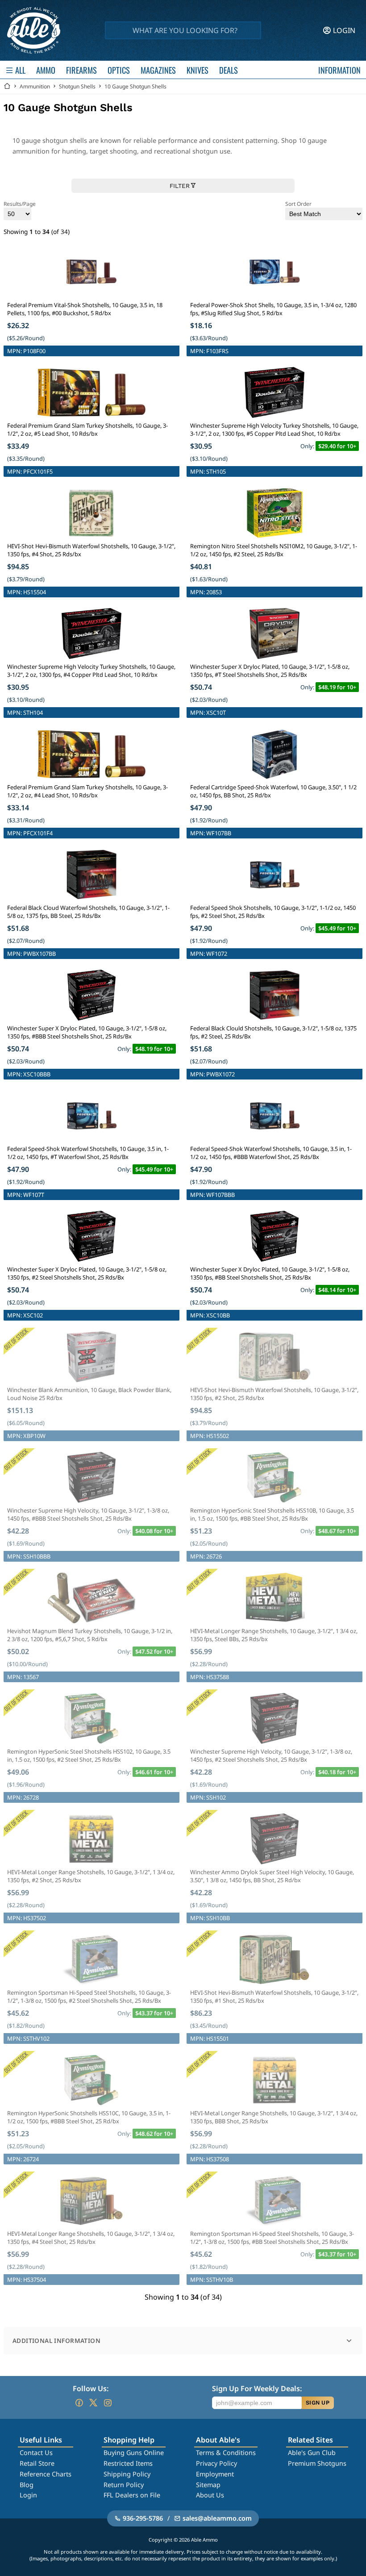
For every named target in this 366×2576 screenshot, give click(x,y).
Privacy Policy (216, 2463)
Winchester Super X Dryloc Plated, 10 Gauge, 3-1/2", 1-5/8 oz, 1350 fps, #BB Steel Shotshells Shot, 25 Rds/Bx (270, 1273)
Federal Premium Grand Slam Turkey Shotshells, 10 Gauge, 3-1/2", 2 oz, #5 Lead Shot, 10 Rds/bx (87, 429)
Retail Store (37, 2463)
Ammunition (35, 86)
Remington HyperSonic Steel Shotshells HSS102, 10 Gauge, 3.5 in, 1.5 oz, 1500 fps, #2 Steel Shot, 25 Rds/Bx (89, 1755)
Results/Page (20, 204)
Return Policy (124, 2485)
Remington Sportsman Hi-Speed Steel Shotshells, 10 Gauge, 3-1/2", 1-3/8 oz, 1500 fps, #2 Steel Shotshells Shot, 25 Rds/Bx (89, 1997)
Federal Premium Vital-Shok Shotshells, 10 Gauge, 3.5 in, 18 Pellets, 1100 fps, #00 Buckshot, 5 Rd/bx (85, 309)
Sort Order (298, 204)
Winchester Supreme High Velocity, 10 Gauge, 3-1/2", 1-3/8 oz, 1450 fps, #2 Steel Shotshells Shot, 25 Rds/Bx (271, 1755)
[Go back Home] (7, 86)
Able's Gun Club (312, 2453)
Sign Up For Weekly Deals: (257, 2388)
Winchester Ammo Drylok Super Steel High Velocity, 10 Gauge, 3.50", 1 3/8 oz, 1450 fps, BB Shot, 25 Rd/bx (272, 1876)
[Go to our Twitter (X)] (93, 2403)
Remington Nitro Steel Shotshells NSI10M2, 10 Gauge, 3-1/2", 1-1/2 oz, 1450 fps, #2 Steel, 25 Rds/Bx (274, 550)
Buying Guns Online (134, 2453)
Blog (27, 2485)
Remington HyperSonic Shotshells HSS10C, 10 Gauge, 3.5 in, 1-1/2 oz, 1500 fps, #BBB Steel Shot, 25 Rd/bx (89, 2117)
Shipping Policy (127, 2474)
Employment (215, 2474)
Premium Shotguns (317, 2463)
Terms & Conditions (226, 2453)
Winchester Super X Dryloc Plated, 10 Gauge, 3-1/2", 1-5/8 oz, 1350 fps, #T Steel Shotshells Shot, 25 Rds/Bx (270, 671)
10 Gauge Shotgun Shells (135, 86)
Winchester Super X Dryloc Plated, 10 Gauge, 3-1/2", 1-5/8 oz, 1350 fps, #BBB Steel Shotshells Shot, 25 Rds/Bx (87, 1032)
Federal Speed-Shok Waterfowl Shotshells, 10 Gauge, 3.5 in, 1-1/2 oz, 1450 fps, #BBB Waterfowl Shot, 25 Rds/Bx (271, 1153)
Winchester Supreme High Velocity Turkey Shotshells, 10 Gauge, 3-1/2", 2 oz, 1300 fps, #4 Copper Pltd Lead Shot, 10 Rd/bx (91, 671)
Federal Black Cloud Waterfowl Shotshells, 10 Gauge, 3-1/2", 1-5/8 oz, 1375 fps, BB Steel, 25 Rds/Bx (88, 912)
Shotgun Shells (77, 86)
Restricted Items (128, 2463)
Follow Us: (91, 2388)
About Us (210, 2495)
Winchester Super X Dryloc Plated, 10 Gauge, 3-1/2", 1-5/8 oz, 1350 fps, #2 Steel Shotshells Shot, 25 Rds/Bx (87, 1273)
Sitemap (208, 2485)
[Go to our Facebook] (79, 2403)
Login (28, 2495)
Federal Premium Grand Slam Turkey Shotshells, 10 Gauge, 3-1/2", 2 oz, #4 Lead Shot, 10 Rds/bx (87, 791)
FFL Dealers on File (132, 2495)
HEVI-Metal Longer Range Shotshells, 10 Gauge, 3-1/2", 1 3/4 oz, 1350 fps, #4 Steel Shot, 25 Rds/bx (91, 2238)
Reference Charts (46, 2474)
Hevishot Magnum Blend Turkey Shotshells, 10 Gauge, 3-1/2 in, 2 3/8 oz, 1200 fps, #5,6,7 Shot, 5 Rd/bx (90, 1635)
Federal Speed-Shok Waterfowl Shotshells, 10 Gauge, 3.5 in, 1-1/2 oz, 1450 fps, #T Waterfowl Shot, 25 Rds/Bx (88, 1153)
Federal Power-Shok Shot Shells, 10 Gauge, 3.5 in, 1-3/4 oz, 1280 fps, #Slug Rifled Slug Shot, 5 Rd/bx (273, 309)
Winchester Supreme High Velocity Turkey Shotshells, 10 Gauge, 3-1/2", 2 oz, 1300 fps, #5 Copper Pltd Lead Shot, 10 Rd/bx (274, 429)
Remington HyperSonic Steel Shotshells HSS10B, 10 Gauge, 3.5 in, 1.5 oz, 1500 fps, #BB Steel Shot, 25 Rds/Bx (272, 1514)
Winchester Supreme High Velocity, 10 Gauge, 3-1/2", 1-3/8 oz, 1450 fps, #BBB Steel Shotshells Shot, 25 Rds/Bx (88, 1514)
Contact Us (36, 2453)
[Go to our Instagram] (108, 2403)
